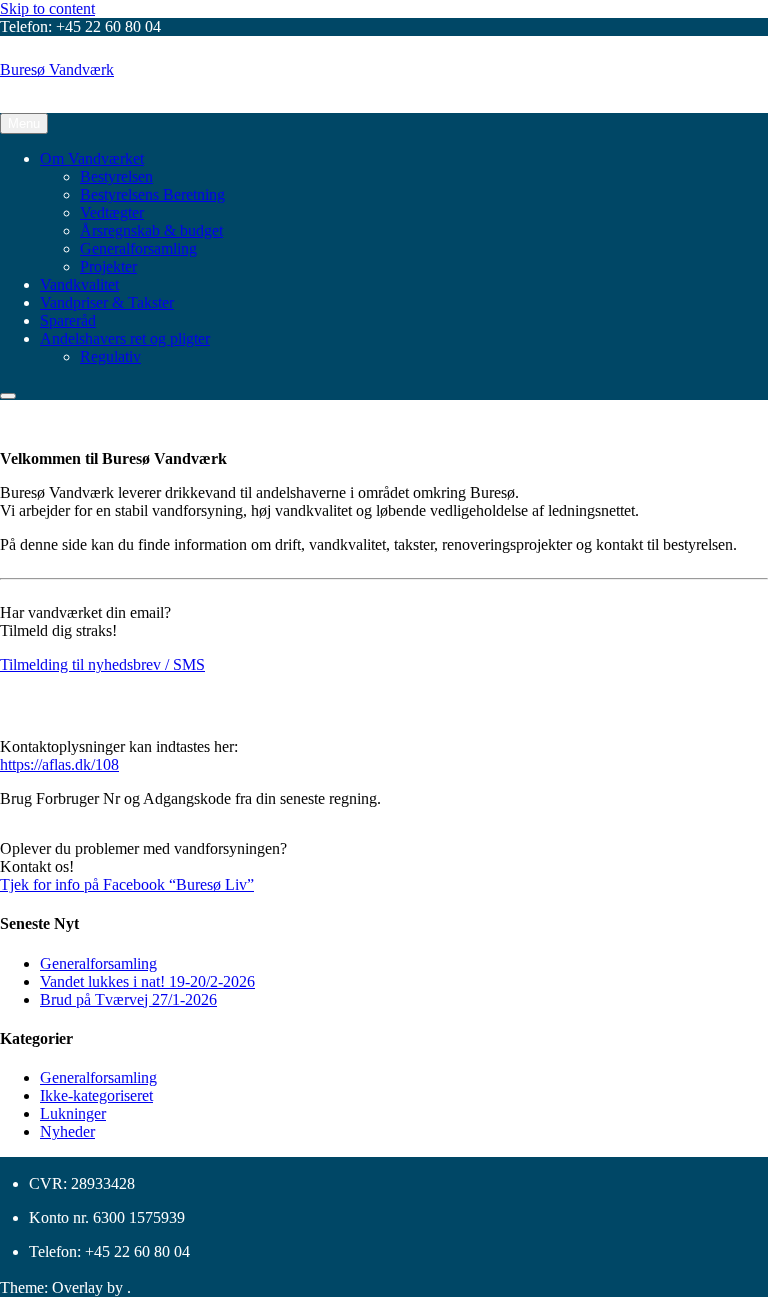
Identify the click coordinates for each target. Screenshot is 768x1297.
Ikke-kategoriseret (96, 1095)
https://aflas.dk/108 (59, 764)
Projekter (108, 266)
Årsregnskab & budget (151, 230)
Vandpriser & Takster (107, 302)
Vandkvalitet (79, 284)
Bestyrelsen (116, 176)
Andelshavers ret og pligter (125, 338)
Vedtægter (112, 212)
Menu (24, 123)
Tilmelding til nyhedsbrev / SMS (102, 664)
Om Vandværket (92, 158)
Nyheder (67, 1131)
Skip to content (47, 8)
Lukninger (73, 1113)
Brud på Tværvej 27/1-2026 (128, 999)
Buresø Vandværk (57, 69)
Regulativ (110, 356)
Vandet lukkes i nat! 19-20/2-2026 (147, 981)
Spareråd (68, 320)
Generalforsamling (138, 248)
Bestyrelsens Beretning (152, 194)
